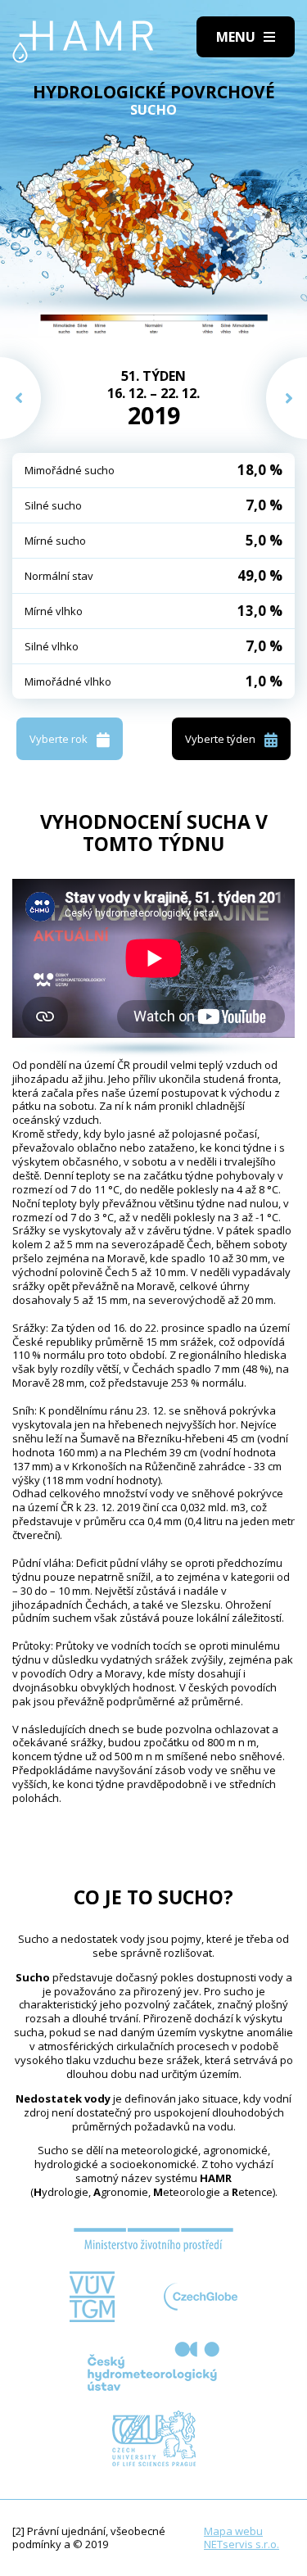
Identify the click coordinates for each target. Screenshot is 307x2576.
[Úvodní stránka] (83, 42)
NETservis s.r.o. (242, 2544)
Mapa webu (233, 2531)
